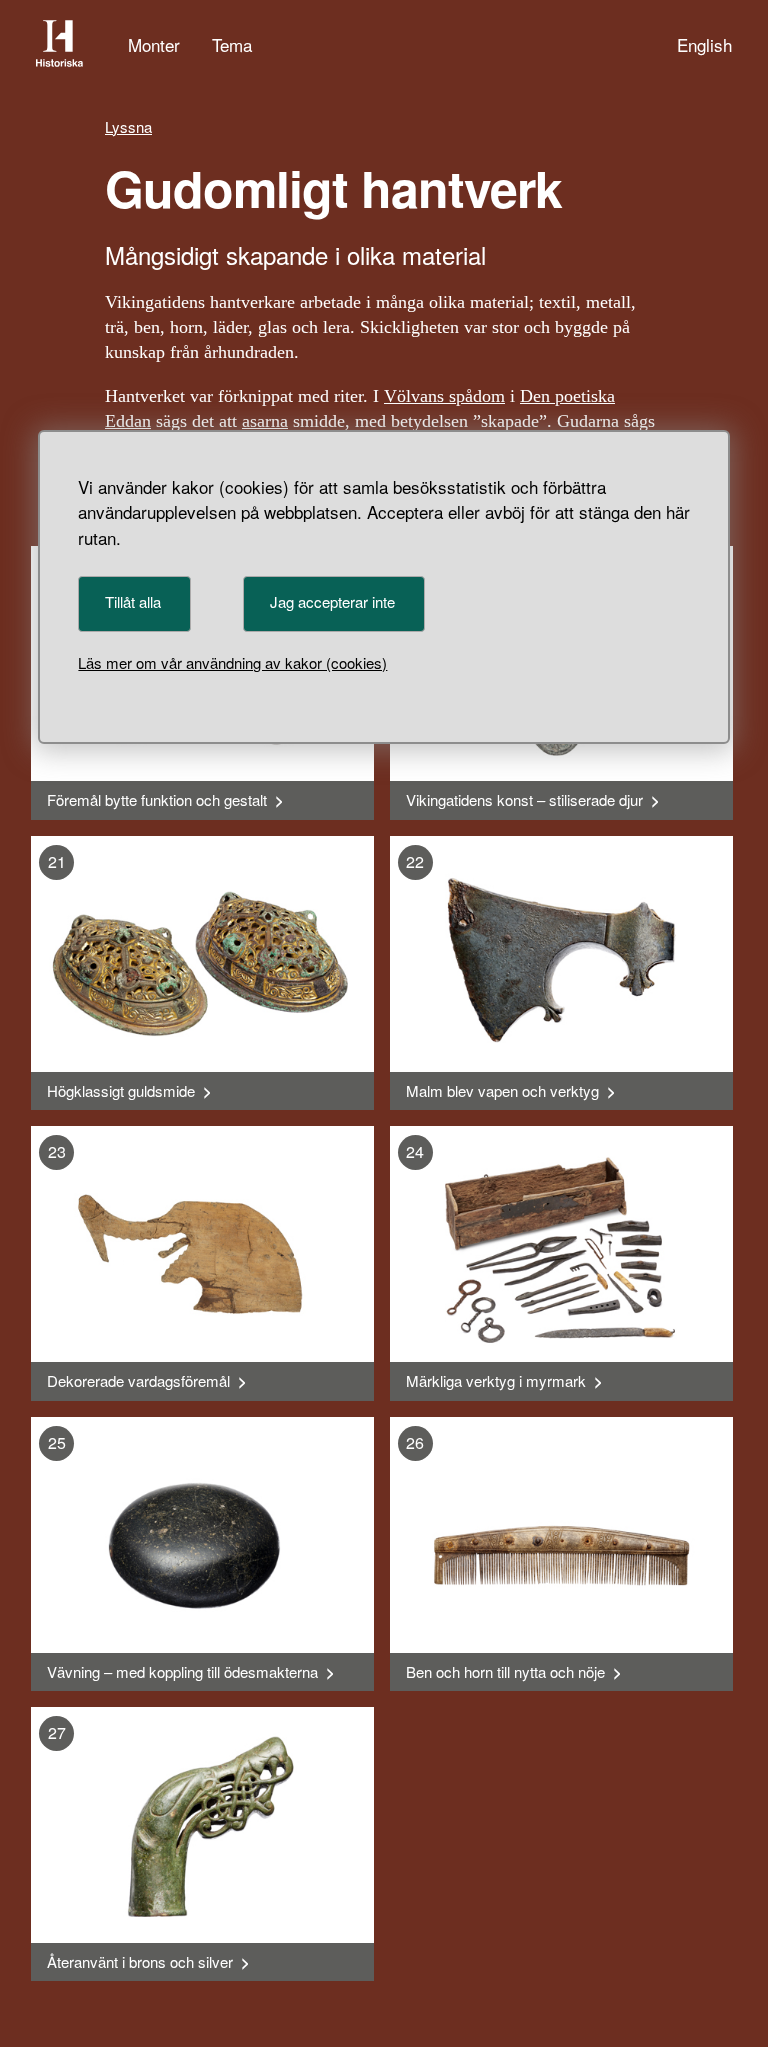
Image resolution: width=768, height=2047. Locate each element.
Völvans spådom (444, 396)
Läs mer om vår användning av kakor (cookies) (232, 662)
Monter (154, 44)
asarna (265, 421)
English (704, 44)
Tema (232, 44)
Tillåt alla (133, 601)
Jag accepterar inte (332, 601)
